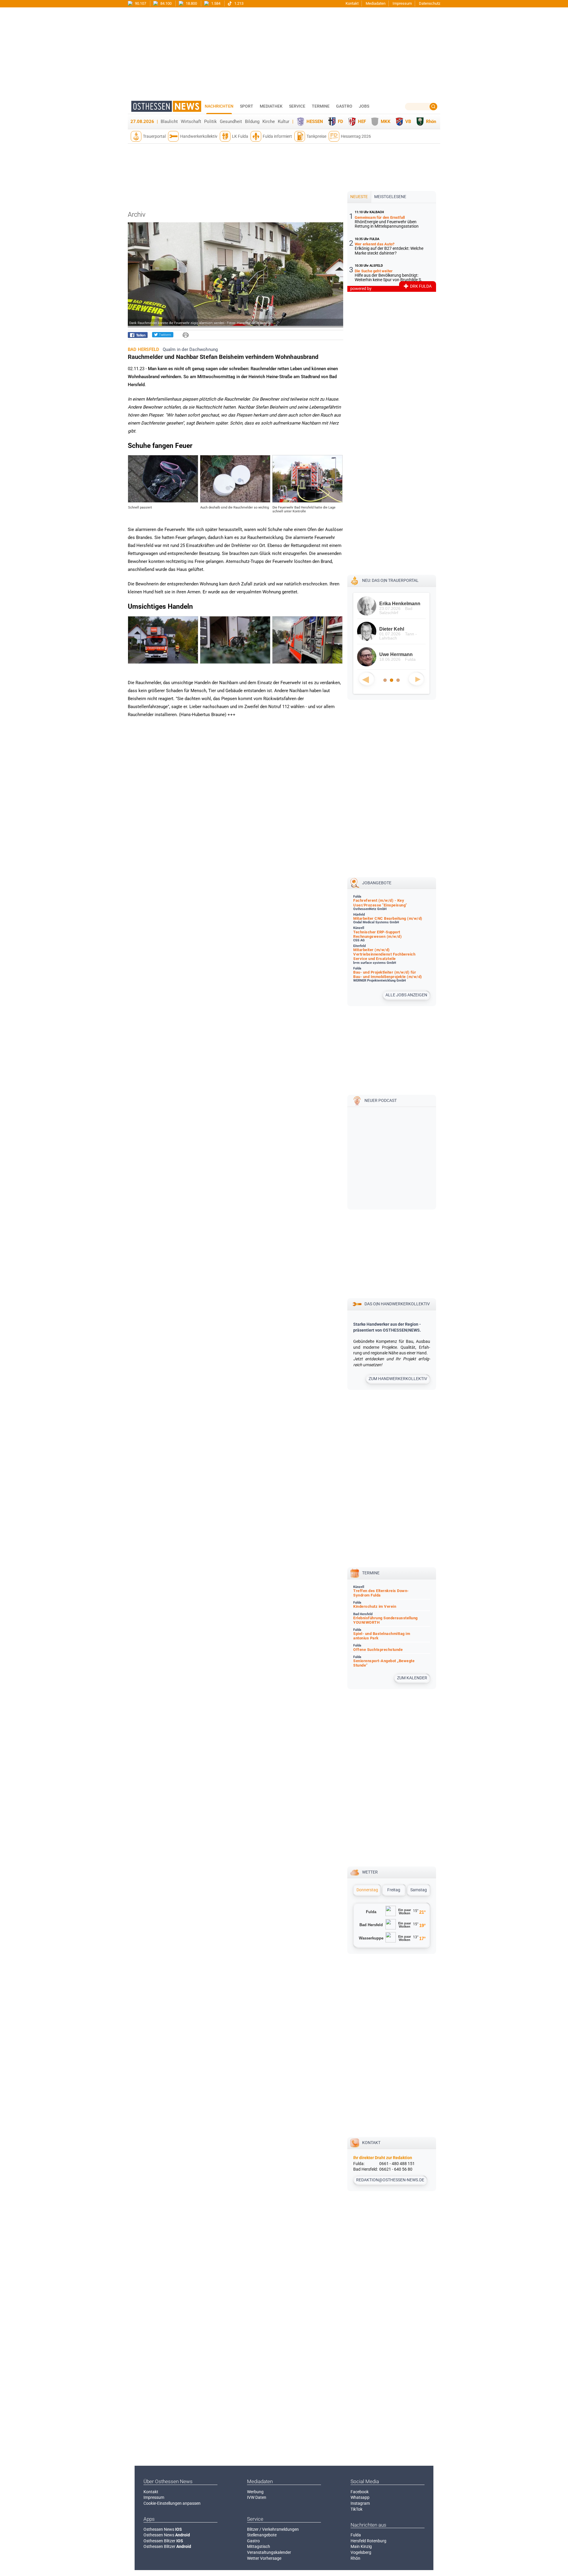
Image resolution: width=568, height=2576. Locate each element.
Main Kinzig (361, 2546)
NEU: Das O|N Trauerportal (390, 580)
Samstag (419, 1890)
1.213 (238, 3)
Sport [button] (247, 106)
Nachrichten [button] (219, 106)
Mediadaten (376, 3)
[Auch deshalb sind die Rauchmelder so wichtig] (235, 501)
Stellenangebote (262, 2535)
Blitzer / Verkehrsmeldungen (273, 2529)
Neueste (359, 197)
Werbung (255, 2492)
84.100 (166, 3)
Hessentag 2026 (356, 136)
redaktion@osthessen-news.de (390, 2180)
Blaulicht (169, 122)
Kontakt (352, 3)
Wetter (370, 1872)
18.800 (191, 3)
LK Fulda (240, 136)
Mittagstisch (259, 2546)
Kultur (284, 122)
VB (408, 122)
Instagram (360, 2503)
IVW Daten (257, 2497)
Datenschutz (430, 3)
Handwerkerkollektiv (199, 136)
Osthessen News (163, 2529)
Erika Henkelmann (400, 604)
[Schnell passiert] (163, 501)
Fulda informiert (277, 136)
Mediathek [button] (271, 106)
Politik (210, 122)
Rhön (431, 122)
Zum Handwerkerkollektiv (398, 1379)
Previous (367, 679)
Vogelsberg (361, 2552)
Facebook (360, 2492)
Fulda (356, 2535)
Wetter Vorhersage (264, 2558)
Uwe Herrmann (396, 654)
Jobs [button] (364, 106)
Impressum (402, 3)
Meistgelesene (390, 197)
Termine (321, 106)
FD (341, 122)
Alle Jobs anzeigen (406, 995)
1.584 (215, 3)
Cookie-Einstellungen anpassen (172, 2503)
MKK (386, 122)
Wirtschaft (191, 122)
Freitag (394, 1890)
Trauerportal (154, 136)
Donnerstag (367, 1890)
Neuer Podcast (381, 1100)
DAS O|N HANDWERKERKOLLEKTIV (397, 1304)
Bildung (252, 122)
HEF (362, 122)
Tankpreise (316, 136)
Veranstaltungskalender (269, 2552)
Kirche (269, 122)
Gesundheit (231, 122)
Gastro (253, 2541)
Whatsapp (360, 2497)
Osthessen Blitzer (163, 2541)
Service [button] (297, 106)
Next (416, 679)
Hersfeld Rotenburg (368, 2541)
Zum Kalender (412, 1678)
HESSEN (315, 122)
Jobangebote (377, 883)
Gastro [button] (344, 106)
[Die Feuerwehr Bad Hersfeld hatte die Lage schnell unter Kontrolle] (307, 501)
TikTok (356, 2509)
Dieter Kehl (392, 629)
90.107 (140, 3)
